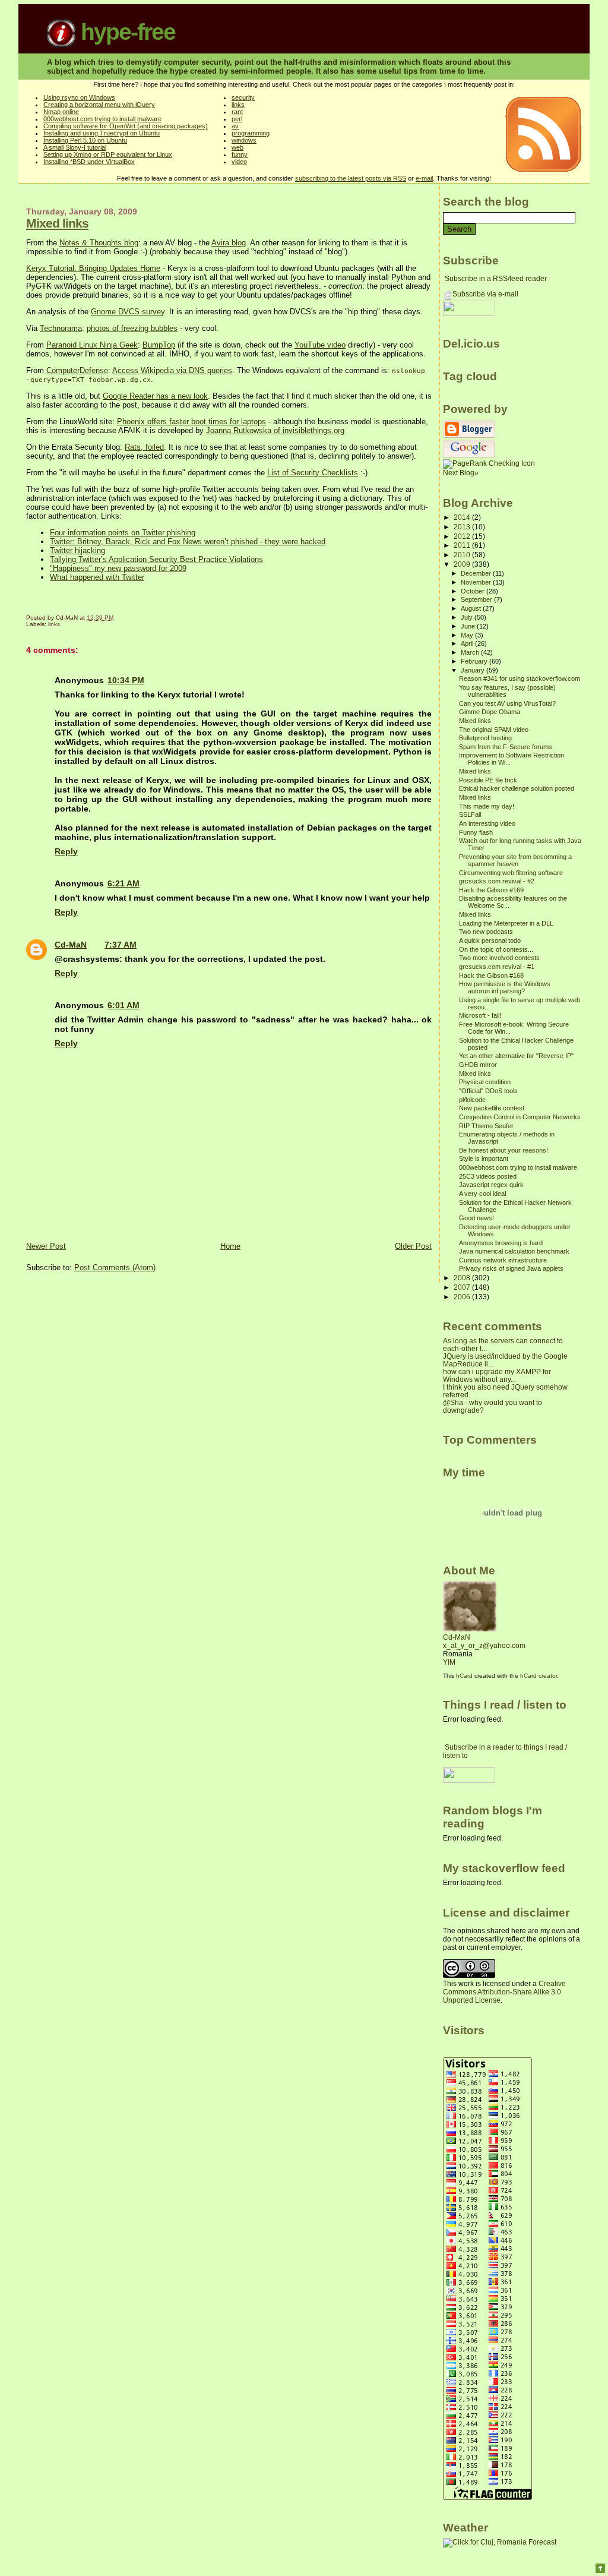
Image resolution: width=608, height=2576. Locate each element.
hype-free (125, 32)
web (237, 147)
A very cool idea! (483, 1194)
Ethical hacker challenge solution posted (517, 788)
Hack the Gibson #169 (491, 890)
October (474, 591)
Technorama (61, 328)
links (238, 105)
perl (237, 119)
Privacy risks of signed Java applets (511, 1268)
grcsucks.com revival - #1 (497, 967)
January (474, 670)
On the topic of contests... (496, 949)
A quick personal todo (490, 940)
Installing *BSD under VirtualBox (89, 162)
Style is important (484, 1158)
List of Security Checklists (313, 473)
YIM (449, 1662)
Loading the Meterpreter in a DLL (506, 923)
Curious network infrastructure (503, 1260)
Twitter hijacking (77, 550)
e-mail (424, 178)
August (472, 608)
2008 (463, 1278)
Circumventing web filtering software (511, 873)
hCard (464, 1676)
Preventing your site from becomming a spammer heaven (515, 860)
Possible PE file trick (488, 780)
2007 (463, 1287)
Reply (66, 851)
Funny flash (476, 832)
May (468, 635)
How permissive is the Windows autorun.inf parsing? (505, 987)
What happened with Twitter (97, 577)
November (477, 582)
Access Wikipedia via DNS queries (172, 370)
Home (230, 1246)
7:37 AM (121, 945)
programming (251, 133)
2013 (463, 527)
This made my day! (487, 806)
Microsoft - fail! (480, 1015)
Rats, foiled (144, 447)
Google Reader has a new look (155, 396)
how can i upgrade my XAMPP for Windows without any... (497, 1375)
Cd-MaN (71, 945)
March (471, 652)
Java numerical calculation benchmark (514, 1251)
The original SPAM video (494, 730)
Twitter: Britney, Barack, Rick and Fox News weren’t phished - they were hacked (188, 542)
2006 (463, 1297)
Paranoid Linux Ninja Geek (92, 345)
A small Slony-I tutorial (75, 147)
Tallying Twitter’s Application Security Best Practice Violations (156, 559)
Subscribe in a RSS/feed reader (496, 279)
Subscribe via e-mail (485, 294)
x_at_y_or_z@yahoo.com (484, 1646)
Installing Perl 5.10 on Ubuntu (85, 140)
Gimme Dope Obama (490, 712)
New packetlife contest (492, 1108)
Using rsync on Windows (79, 97)
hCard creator (539, 1676)
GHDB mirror (478, 1065)
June (469, 626)
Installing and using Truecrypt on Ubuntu (102, 133)
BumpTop (159, 345)
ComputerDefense (77, 370)
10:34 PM (126, 680)
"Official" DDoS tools (488, 1091)
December (477, 573)
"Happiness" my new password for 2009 (118, 568)
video (239, 162)
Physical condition (485, 1082)
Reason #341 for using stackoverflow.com (520, 678)
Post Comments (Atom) (115, 1268)
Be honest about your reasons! (503, 1150)
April (468, 643)
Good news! (476, 1218)
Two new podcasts (486, 932)
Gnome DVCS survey (128, 312)
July (468, 617)
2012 (463, 536)
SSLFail (470, 815)
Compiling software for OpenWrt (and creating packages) (126, 126)
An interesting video (487, 823)
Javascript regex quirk (491, 1185)
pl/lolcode (472, 1100)
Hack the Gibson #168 (491, 976)
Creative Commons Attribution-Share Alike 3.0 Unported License (504, 1992)
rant (237, 112)
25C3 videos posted (488, 1176)
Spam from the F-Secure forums (506, 747)
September (477, 599)
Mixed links (57, 223)
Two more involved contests (499, 958)
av (235, 126)
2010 (463, 555)
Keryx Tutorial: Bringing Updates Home (93, 268)
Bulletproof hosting (485, 738)
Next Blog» (461, 473)
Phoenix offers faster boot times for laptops (191, 422)
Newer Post (46, 1246)
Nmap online (61, 112)
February (475, 661)
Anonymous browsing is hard (501, 1243)
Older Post (413, 1246)
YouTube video (320, 345)
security (243, 97)
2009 (463, 564)
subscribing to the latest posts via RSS (351, 178)
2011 (463, 545)
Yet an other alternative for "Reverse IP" (516, 1056)
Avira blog (229, 243)
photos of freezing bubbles (132, 328)
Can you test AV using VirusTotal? (507, 703)
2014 (463, 517)
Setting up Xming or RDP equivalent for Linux (108, 154)
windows (244, 140)
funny (240, 154)
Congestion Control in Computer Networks (520, 1117)
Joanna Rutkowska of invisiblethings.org (275, 430)
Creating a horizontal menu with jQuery (99, 105)
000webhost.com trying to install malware (102, 119)
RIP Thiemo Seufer (486, 1126)
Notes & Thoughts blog (99, 243)
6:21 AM (123, 883)
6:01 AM (123, 1005)
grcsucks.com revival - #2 (497, 881)
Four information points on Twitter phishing (123, 533)
